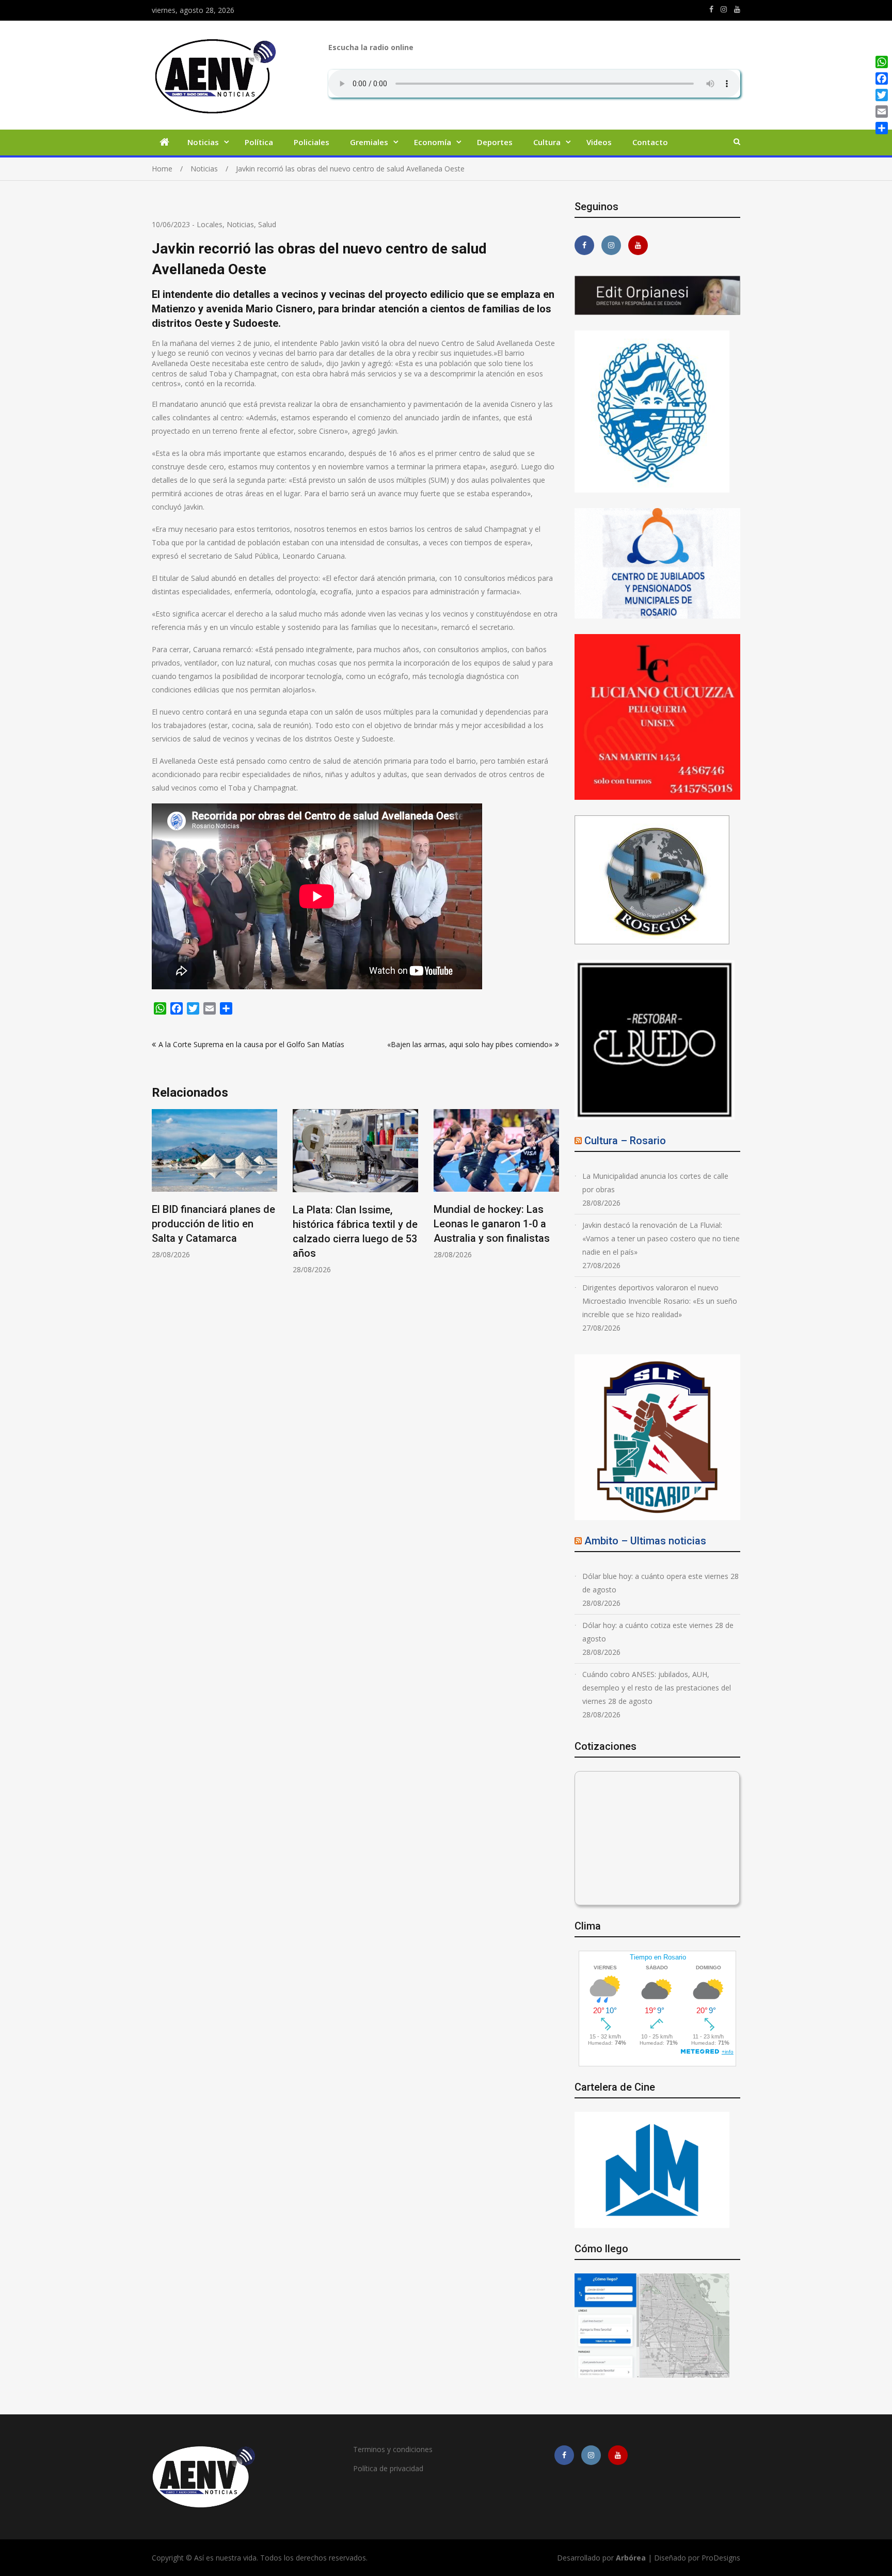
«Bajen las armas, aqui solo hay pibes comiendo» (470, 1044)
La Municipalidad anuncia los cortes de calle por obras (655, 1183)
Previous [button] (158, 1204)
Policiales (312, 142)
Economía (433, 142)
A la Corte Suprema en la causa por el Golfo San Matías (251, 1044)
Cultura (547, 142)
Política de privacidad (388, 2468)
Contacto (650, 142)
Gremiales (369, 142)
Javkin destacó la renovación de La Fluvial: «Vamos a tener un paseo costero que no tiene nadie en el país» (661, 1238)
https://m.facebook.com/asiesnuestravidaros (711, 9)
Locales (210, 224)
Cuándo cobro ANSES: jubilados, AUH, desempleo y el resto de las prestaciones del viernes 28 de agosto (657, 1688)
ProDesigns (721, 2558)
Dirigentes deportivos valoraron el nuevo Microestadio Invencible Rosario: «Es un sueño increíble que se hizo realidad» (660, 1301)
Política (259, 142)
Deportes (495, 142)
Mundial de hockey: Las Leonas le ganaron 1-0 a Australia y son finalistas (351, 1224)
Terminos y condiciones (393, 2449)
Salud (267, 224)
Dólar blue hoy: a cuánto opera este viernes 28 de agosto (660, 1583)
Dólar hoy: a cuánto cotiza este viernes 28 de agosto (658, 1632)
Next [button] (552, 1204)
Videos (599, 142)
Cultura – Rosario (625, 1141)
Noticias (203, 142)
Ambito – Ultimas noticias (645, 1541)
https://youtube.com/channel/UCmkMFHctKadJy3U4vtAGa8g (737, 9)
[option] (214, 1192)
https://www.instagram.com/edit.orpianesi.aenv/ (724, 9)
